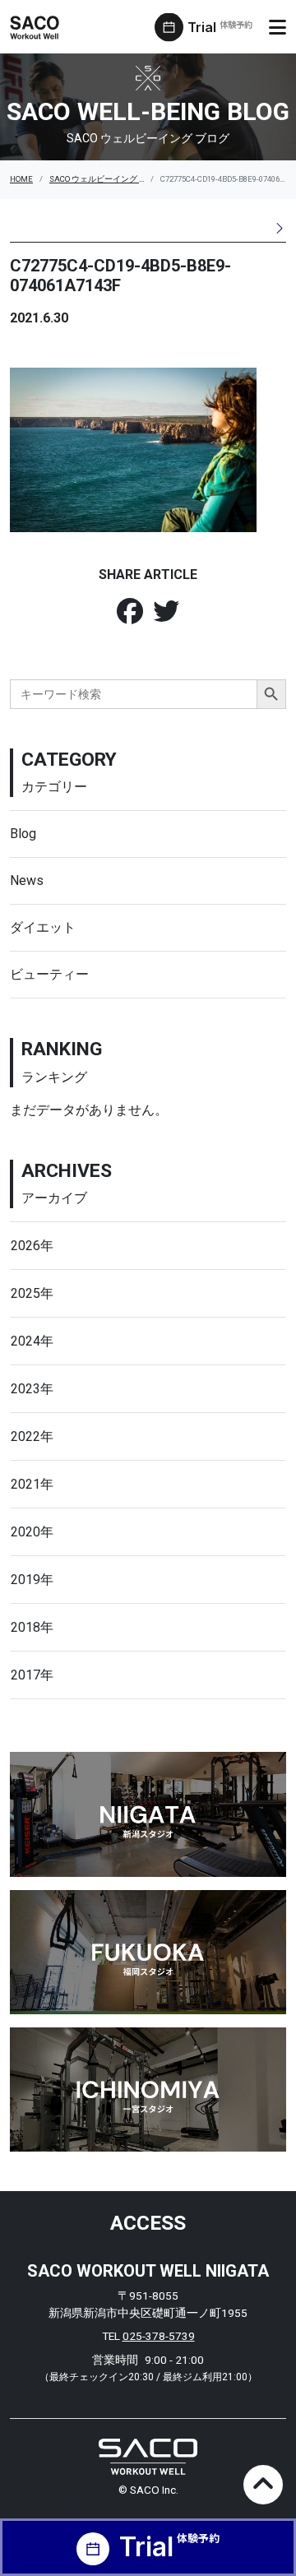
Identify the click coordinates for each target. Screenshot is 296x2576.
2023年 (32, 1389)
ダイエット (43, 927)
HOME (21, 179)
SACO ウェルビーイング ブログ (106, 179)
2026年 (32, 1246)
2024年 (32, 1341)
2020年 (32, 1532)
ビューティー (49, 974)
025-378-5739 (159, 2336)
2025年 (32, 1293)
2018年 (32, 1627)
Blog (23, 834)
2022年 (32, 1436)
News (27, 880)
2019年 (32, 1580)
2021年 (32, 1484)
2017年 (32, 1675)
